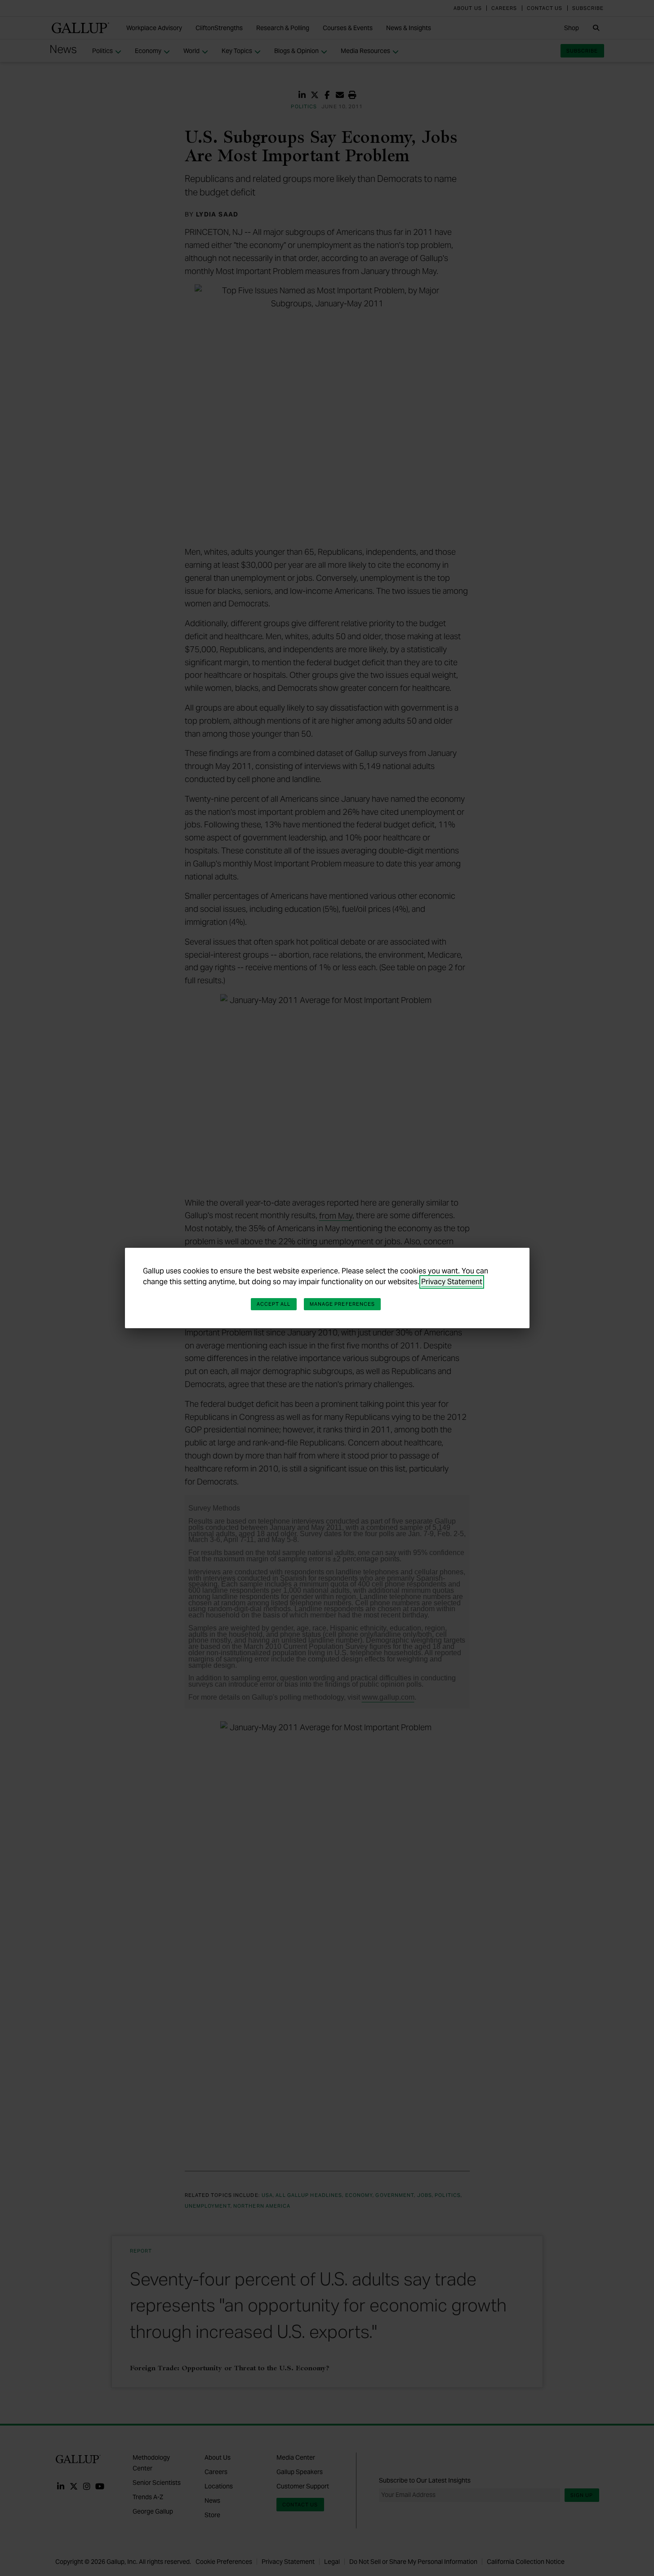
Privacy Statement (452, 1282)
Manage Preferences (343, 1304)
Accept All (274, 1304)
